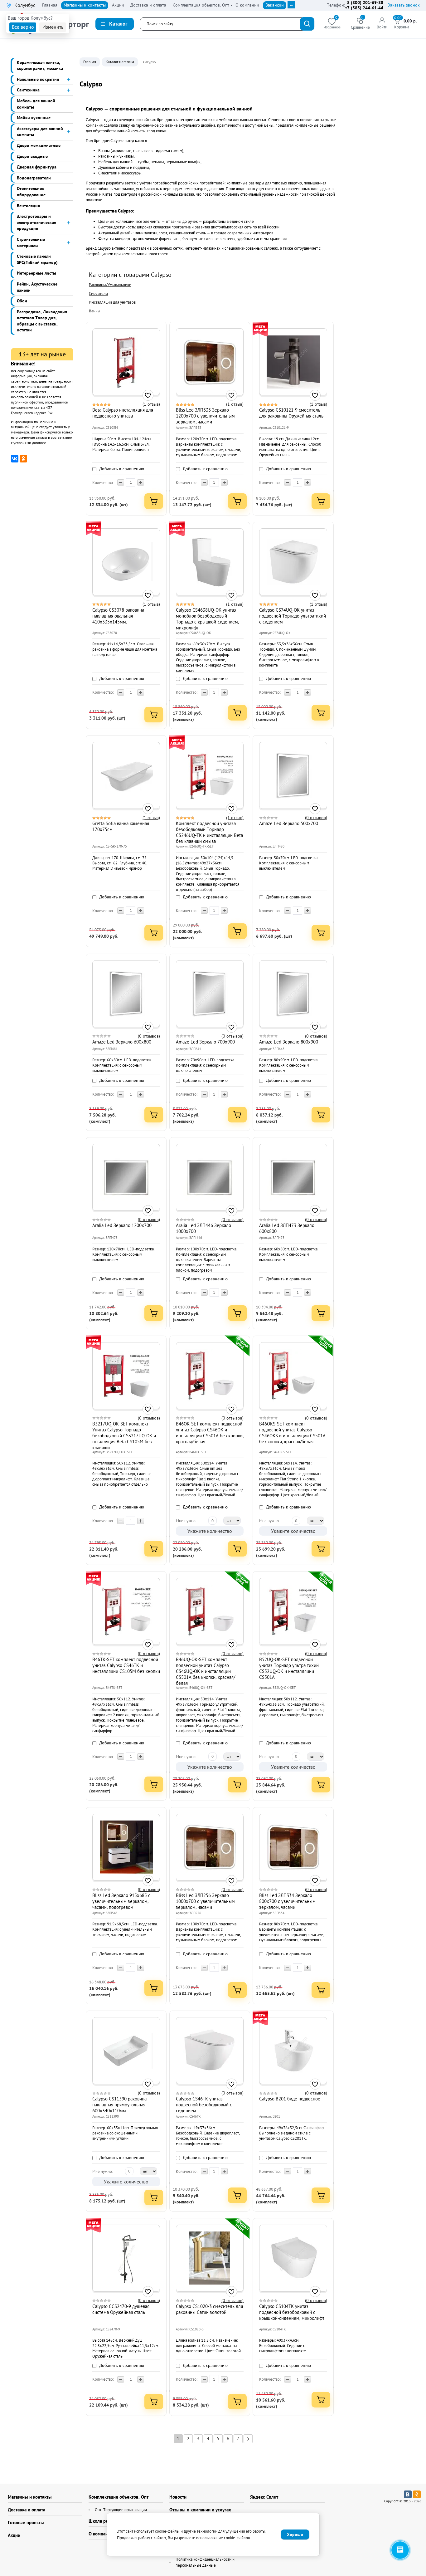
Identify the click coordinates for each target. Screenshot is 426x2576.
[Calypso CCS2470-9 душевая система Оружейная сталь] (126, 2258)
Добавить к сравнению (121, 469)
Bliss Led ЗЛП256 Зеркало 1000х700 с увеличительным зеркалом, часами (205, 1901)
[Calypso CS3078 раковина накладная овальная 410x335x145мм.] (126, 562)
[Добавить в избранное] (148, 395)
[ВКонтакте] (15, 459)
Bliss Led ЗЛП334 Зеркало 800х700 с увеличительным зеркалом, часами (287, 1901)
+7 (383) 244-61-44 (364, 8)
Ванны (95, 311)
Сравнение (360, 24)
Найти (307, 24)
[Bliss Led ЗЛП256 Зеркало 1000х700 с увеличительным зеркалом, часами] (210, 1847)
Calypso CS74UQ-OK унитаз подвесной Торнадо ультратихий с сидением (293, 616)
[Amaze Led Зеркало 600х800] (126, 994)
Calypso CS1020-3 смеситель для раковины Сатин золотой (209, 2309)
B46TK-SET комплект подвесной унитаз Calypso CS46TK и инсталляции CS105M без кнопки (126, 1665)
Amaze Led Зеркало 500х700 (289, 823)
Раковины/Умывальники (110, 285)
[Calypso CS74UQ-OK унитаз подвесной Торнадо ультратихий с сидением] (293, 562)
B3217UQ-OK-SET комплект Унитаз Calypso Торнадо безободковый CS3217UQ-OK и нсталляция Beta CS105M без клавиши (124, 1436)
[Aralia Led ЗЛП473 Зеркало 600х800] (293, 1177)
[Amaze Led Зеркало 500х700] (293, 775)
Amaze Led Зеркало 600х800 (122, 1042)
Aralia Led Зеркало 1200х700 (122, 1225)
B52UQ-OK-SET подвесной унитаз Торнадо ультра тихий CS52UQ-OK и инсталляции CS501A (289, 1668)
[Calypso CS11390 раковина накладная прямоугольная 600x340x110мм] (126, 2051)
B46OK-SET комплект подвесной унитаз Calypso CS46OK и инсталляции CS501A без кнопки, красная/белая (210, 1433)
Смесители (98, 293)
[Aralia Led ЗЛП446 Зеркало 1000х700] (210, 1177)
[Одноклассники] (23, 459)
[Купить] (154, 501)
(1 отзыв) (151, 404)
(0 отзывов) (316, 818)
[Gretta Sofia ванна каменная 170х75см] (126, 775)
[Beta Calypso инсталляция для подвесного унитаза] (126, 362)
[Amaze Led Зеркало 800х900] (293, 994)
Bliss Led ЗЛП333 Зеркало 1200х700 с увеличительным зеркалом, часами (205, 416)
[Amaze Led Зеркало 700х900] (210, 994)
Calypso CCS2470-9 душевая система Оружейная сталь (121, 2309)
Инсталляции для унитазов (112, 302)
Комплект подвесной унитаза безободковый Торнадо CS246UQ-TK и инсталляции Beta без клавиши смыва (209, 832)
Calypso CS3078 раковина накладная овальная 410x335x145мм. (118, 616)
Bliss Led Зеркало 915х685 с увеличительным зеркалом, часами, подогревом (121, 1901)
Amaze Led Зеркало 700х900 (205, 1042)
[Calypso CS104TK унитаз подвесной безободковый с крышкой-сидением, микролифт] (293, 2258)
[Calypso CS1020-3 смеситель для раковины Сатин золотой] (210, 2258)
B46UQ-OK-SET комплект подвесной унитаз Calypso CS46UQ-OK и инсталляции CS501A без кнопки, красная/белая (206, 1671)
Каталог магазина (120, 62)
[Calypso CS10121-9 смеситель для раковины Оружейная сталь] (293, 362)
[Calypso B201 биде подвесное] (293, 2051)
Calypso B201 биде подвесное (290, 2099)
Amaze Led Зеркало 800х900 (289, 1042)
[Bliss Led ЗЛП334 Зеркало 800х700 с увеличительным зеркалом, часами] (293, 1847)
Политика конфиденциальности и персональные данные (205, 2562)
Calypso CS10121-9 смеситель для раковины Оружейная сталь (291, 413)
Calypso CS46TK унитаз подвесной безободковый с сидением (204, 2105)
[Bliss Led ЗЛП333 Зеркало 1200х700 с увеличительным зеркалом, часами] (210, 362)
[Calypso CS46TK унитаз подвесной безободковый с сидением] (210, 2051)
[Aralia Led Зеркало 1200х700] (126, 1177)
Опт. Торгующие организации (121, 2510)
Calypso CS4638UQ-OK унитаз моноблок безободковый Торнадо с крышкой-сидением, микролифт (207, 619)
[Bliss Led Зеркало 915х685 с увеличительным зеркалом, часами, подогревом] (126, 1847)
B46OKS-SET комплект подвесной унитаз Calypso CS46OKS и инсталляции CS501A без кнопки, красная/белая (292, 1433)
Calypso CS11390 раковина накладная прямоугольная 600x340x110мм (119, 2105)
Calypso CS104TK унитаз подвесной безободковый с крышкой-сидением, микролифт (292, 2312)
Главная (90, 62)
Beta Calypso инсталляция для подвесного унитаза (123, 413)
